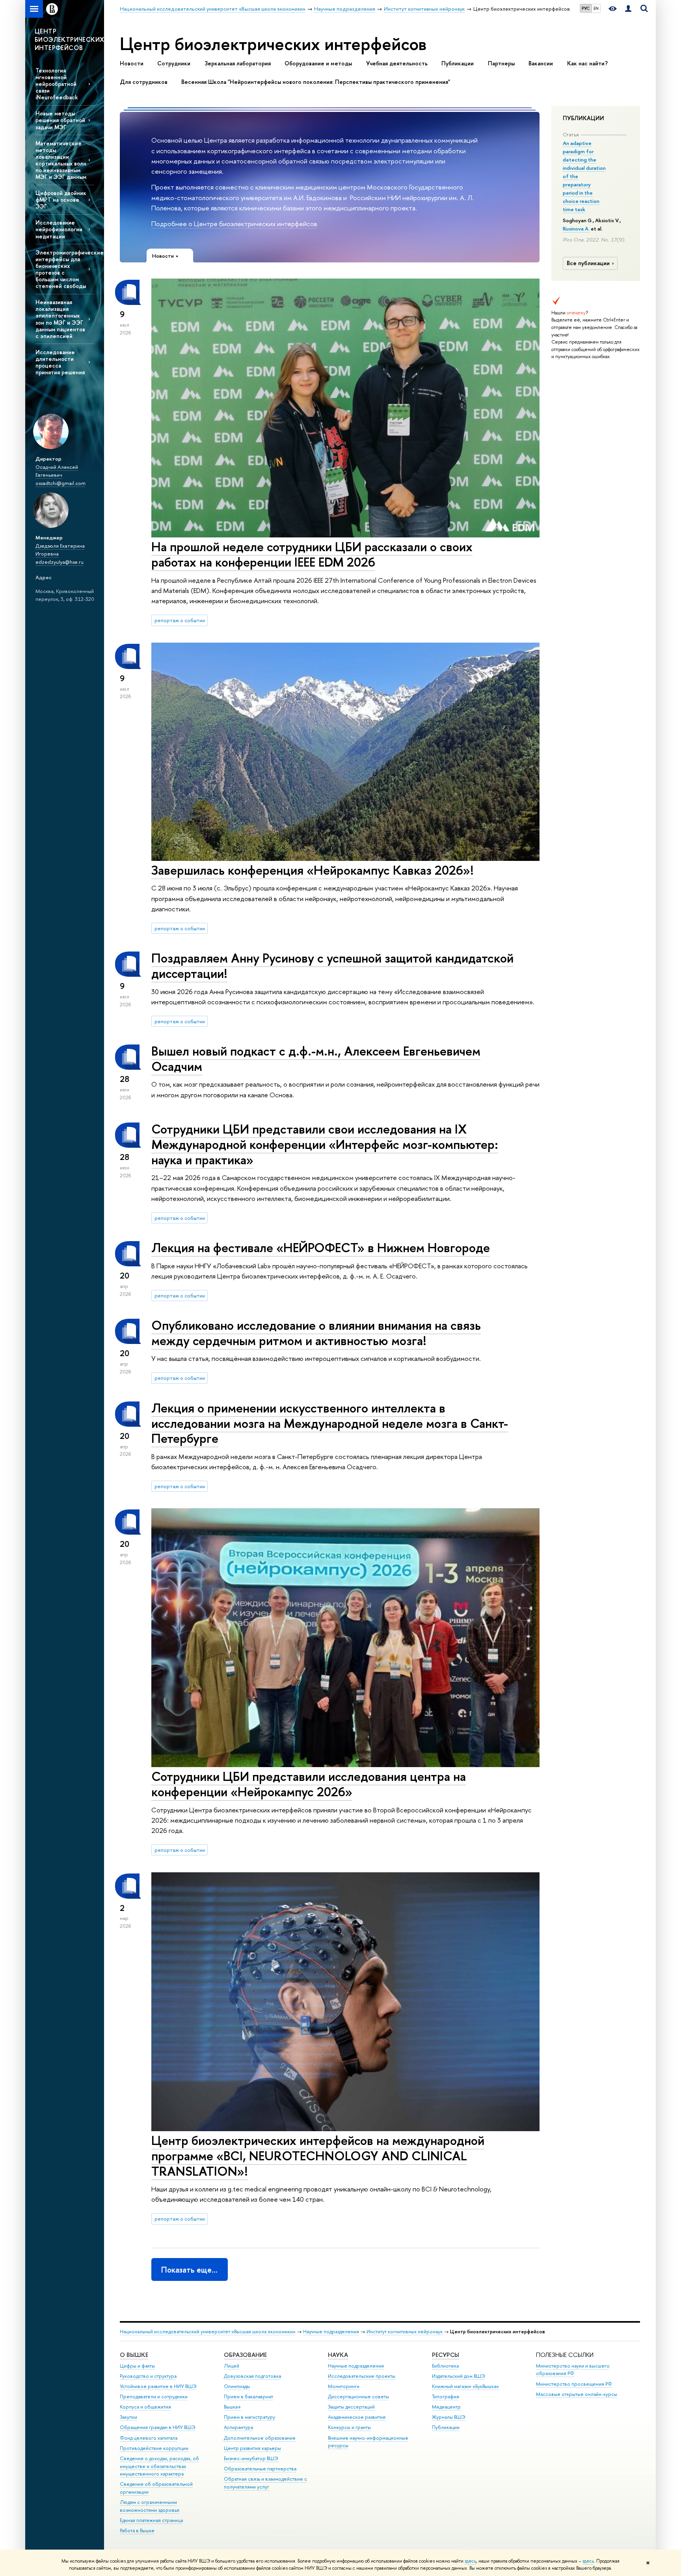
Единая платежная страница (151, 2520)
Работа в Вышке (137, 2530)
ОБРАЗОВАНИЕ (245, 2355)
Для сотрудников (144, 82)
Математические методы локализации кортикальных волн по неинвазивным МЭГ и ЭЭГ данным (61, 160)
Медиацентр (446, 2407)
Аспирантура (238, 2427)
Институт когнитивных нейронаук (405, 2332)
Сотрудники (174, 63)
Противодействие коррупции (154, 2448)
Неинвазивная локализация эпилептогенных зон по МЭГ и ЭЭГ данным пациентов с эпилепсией (60, 319)
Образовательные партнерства (260, 2469)
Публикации (458, 63)
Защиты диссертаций (351, 2407)
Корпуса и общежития (145, 2407)
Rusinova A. (576, 229)
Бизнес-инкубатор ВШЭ (251, 2458)
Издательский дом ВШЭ (459, 2376)
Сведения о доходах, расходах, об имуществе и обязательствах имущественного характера (159, 2466)
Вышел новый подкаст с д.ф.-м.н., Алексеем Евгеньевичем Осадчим (316, 1058)
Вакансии (541, 63)
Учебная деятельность (397, 63)
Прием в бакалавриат (248, 2397)
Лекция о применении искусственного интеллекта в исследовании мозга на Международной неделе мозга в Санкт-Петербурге (330, 1423)
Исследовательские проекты (362, 2376)
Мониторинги (344, 2386)
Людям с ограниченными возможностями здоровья (150, 2506)
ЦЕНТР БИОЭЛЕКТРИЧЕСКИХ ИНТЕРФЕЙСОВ (69, 39)
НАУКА (338, 2355)
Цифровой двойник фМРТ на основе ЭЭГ (61, 200)
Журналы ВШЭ (449, 2417)
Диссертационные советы (358, 2397)
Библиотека (445, 2366)
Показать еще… (189, 2270)
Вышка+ (233, 2407)
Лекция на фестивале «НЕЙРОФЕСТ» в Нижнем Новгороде (321, 1247)
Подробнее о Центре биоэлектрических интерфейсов (234, 224)
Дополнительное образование (260, 2438)
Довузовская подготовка (252, 2376)
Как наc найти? (587, 63)
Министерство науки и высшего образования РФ (573, 2370)
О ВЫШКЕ (134, 2355)
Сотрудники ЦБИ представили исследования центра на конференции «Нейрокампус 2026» (309, 1784)
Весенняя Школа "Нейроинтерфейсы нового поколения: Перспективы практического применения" (316, 82)
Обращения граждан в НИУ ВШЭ (158, 2427)
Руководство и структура (148, 2376)
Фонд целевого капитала (149, 2438)
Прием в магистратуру (249, 2417)
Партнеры (501, 63)
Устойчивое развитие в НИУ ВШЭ (158, 2386)
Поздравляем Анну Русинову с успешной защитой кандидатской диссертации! (332, 966)
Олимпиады (237, 2386)
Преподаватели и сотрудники (154, 2397)
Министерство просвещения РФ (574, 2384)
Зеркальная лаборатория (238, 63)
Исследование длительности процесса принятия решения (60, 362)
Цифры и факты (137, 2366)
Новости (132, 63)
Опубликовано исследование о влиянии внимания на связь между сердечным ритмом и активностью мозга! (316, 1333)
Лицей (232, 2366)
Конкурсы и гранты (349, 2427)
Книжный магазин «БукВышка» (465, 2386)
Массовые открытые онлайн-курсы (577, 2394)
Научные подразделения (331, 2332)
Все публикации (588, 263)
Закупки (128, 2417)
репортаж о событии (180, 620)
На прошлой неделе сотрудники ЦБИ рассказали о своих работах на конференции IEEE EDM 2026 (312, 554)
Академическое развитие (357, 2417)
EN (596, 8)
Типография (446, 2397)
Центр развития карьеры (252, 2448)
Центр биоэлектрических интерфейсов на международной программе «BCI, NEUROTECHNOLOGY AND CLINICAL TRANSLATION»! (318, 2156)
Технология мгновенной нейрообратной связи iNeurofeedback (57, 84)
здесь (470, 2561)
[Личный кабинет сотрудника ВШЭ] (628, 9)
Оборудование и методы (318, 63)
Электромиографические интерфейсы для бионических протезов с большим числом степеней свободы (65, 269)
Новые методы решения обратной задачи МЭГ (60, 120)
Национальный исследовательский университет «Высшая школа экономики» (208, 2332)
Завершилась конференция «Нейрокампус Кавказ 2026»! (313, 870)
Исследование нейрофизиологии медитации (59, 229)
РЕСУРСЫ (446, 2355)
